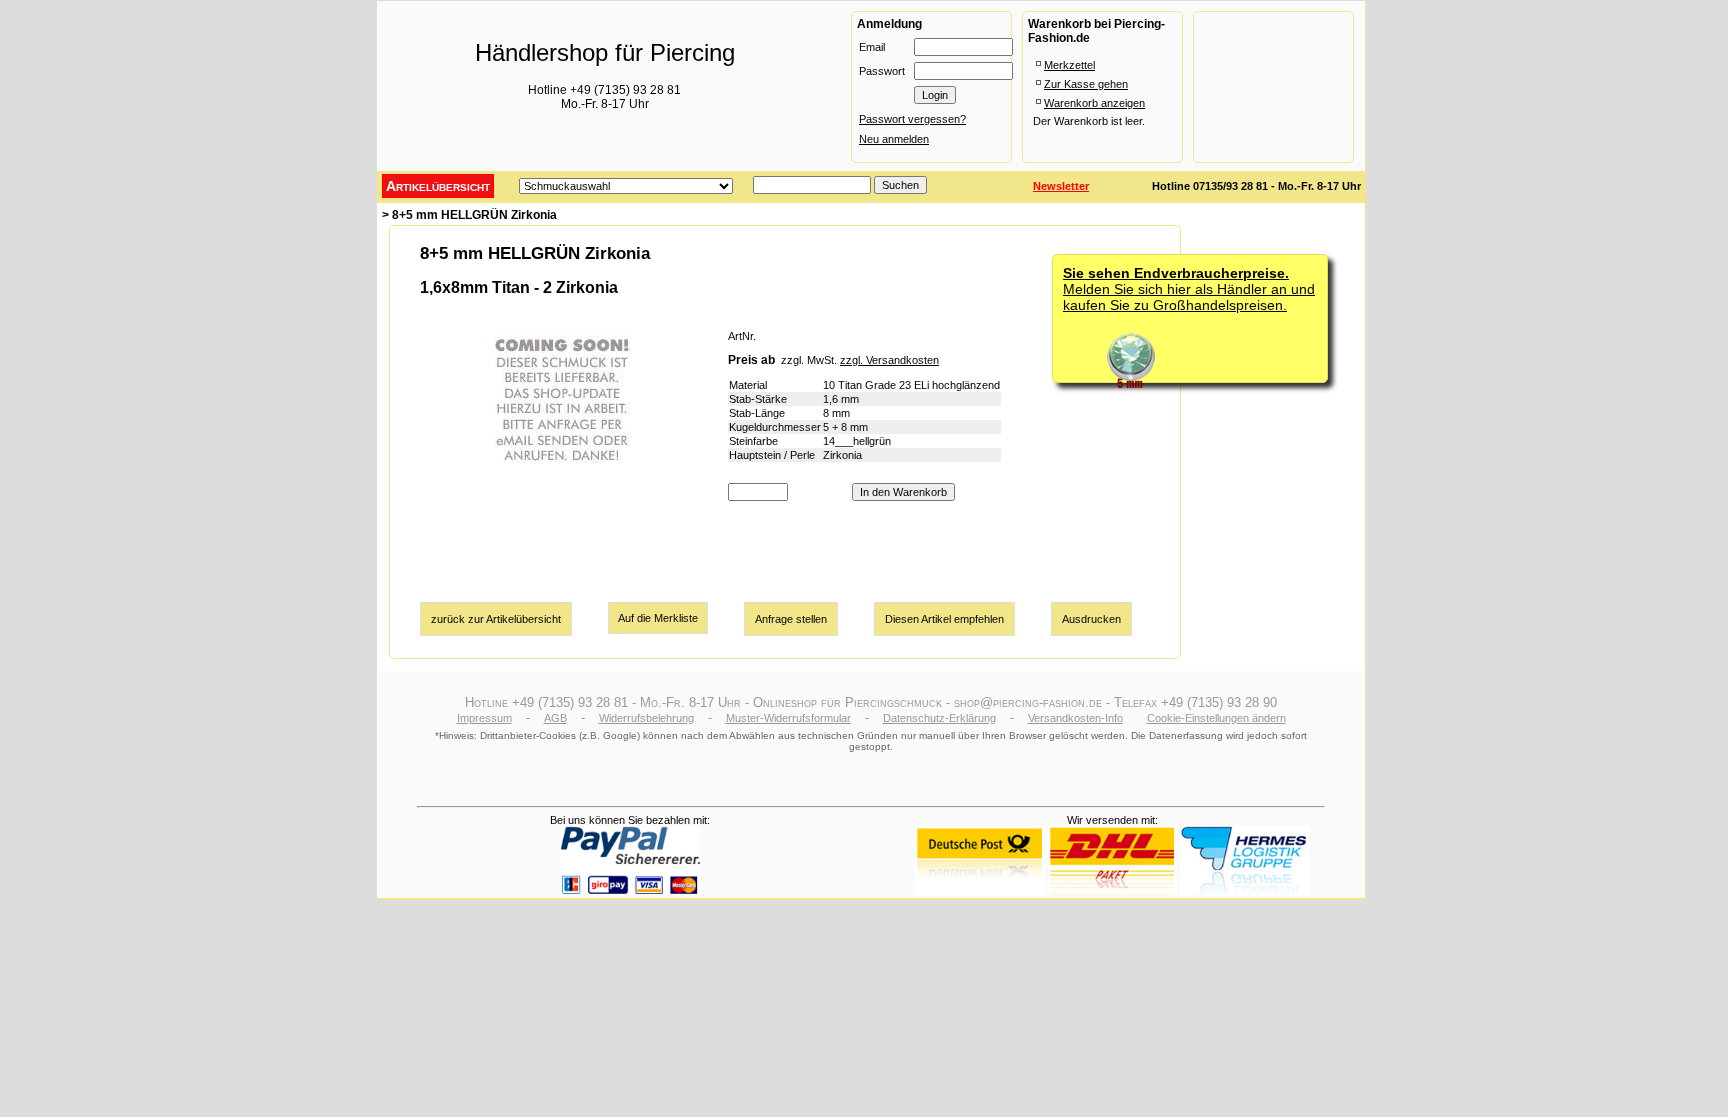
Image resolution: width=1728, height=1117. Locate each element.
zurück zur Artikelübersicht (496, 619)
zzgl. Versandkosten (889, 360)
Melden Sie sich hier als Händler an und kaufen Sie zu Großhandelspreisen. (1189, 289)
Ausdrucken (1091, 619)
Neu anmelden (894, 139)
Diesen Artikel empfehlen (944, 619)
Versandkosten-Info (1075, 718)
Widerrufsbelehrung (646, 718)
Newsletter (1061, 186)
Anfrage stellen (791, 619)
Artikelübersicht (438, 186)
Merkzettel (1069, 65)
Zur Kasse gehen (1086, 84)
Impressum (484, 718)
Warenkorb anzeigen (1094, 103)
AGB (555, 718)
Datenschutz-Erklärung (939, 718)
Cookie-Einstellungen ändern (1216, 718)
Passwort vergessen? (912, 119)
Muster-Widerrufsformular (788, 718)
